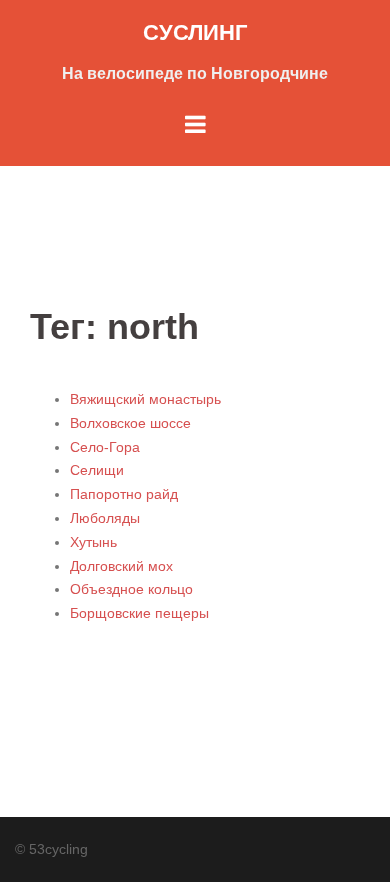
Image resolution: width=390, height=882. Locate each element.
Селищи (97, 470)
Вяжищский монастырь (145, 399)
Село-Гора (105, 447)
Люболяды (105, 518)
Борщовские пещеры (139, 613)
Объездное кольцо (131, 589)
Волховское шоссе (130, 423)
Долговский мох (121, 566)
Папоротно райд (124, 494)
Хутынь (93, 542)
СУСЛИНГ (195, 32)
